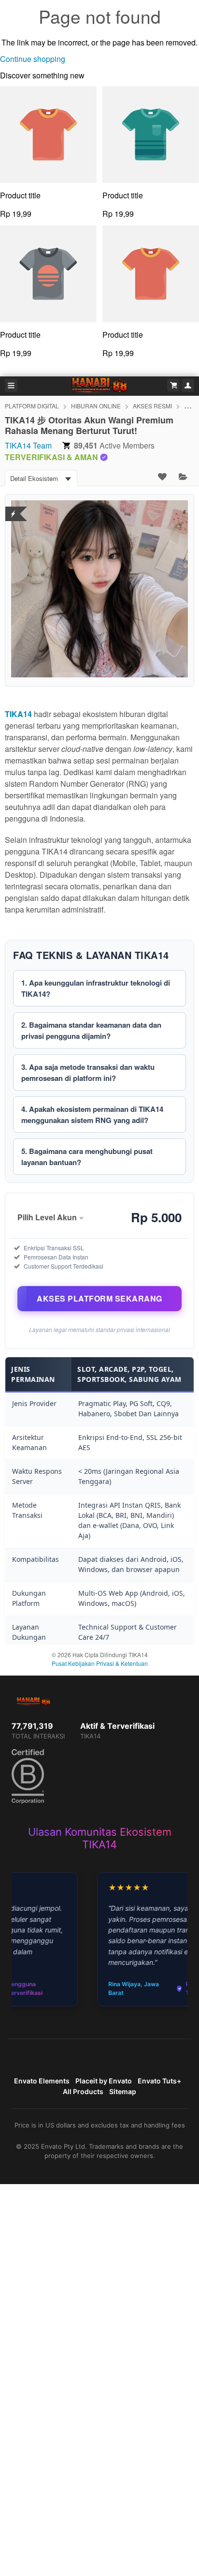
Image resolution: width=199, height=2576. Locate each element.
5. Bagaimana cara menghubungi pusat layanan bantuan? (87, 1157)
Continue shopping (33, 59)
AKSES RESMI (152, 406)
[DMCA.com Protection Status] (13, 508)
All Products (83, 2091)
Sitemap (123, 2091)
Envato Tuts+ (159, 2081)
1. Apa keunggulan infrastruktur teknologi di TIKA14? (96, 988)
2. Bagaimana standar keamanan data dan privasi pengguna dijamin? (91, 1030)
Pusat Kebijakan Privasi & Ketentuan (100, 1663)
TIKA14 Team (28, 445)
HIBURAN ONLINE (96, 406)
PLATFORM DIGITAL (32, 406)
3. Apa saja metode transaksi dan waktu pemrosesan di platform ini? (88, 1072)
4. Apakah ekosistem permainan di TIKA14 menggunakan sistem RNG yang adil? (92, 1115)
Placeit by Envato (104, 2081)
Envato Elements (42, 2081)
